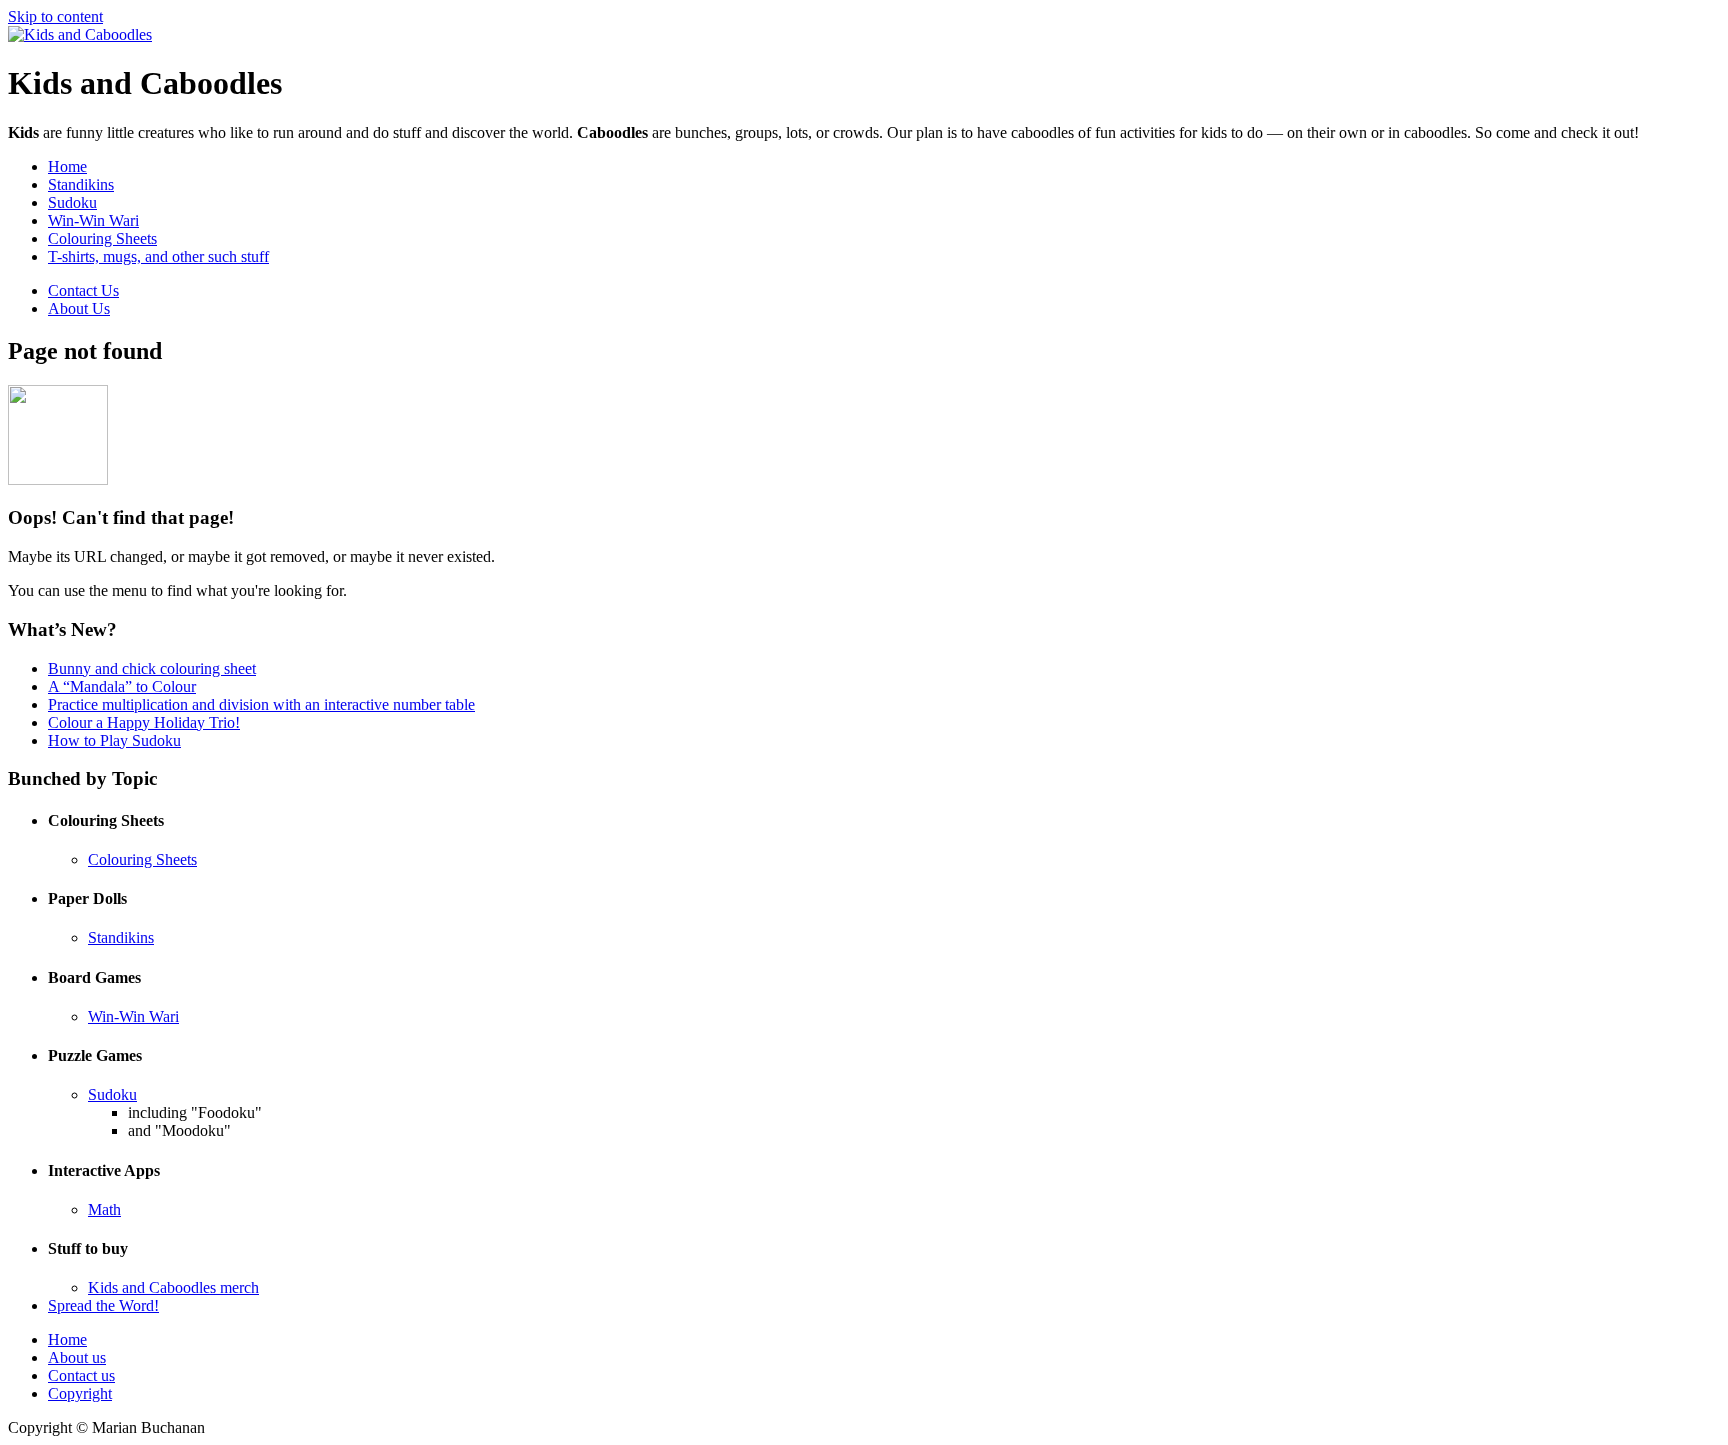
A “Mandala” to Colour (122, 686)
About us (77, 1357)
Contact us (81, 1375)
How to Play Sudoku (114, 740)
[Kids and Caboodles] (80, 34)
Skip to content (55, 16)
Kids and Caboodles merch (173, 1287)
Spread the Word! (103, 1305)
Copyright (80, 1393)
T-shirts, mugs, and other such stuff (158, 256)
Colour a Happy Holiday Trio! (144, 722)
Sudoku (72, 202)
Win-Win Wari (93, 220)
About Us (79, 308)
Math (104, 1209)
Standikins (81, 184)
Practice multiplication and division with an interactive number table (261, 704)
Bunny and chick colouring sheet (152, 668)
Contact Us (83, 290)
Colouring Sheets (102, 238)
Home (67, 166)
